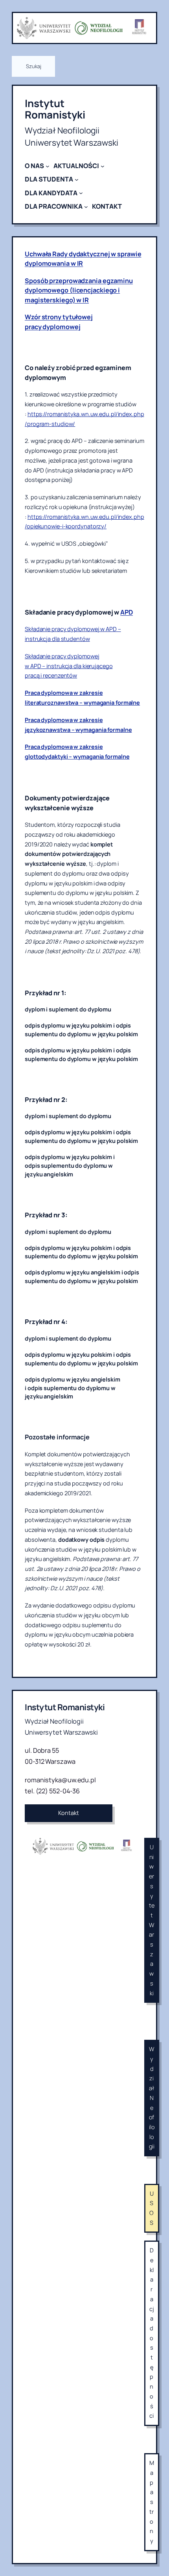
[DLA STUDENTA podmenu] (77, 180)
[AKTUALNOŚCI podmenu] (103, 166)
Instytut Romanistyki (55, 109)
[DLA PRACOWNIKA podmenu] (86, 207)
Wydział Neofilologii (152, 2098)
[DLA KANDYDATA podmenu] (81, 193)
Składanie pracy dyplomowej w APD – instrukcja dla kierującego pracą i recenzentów (69, 666)
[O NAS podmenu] (48, 166)
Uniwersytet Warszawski (152, 1920)
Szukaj (33, 66)
